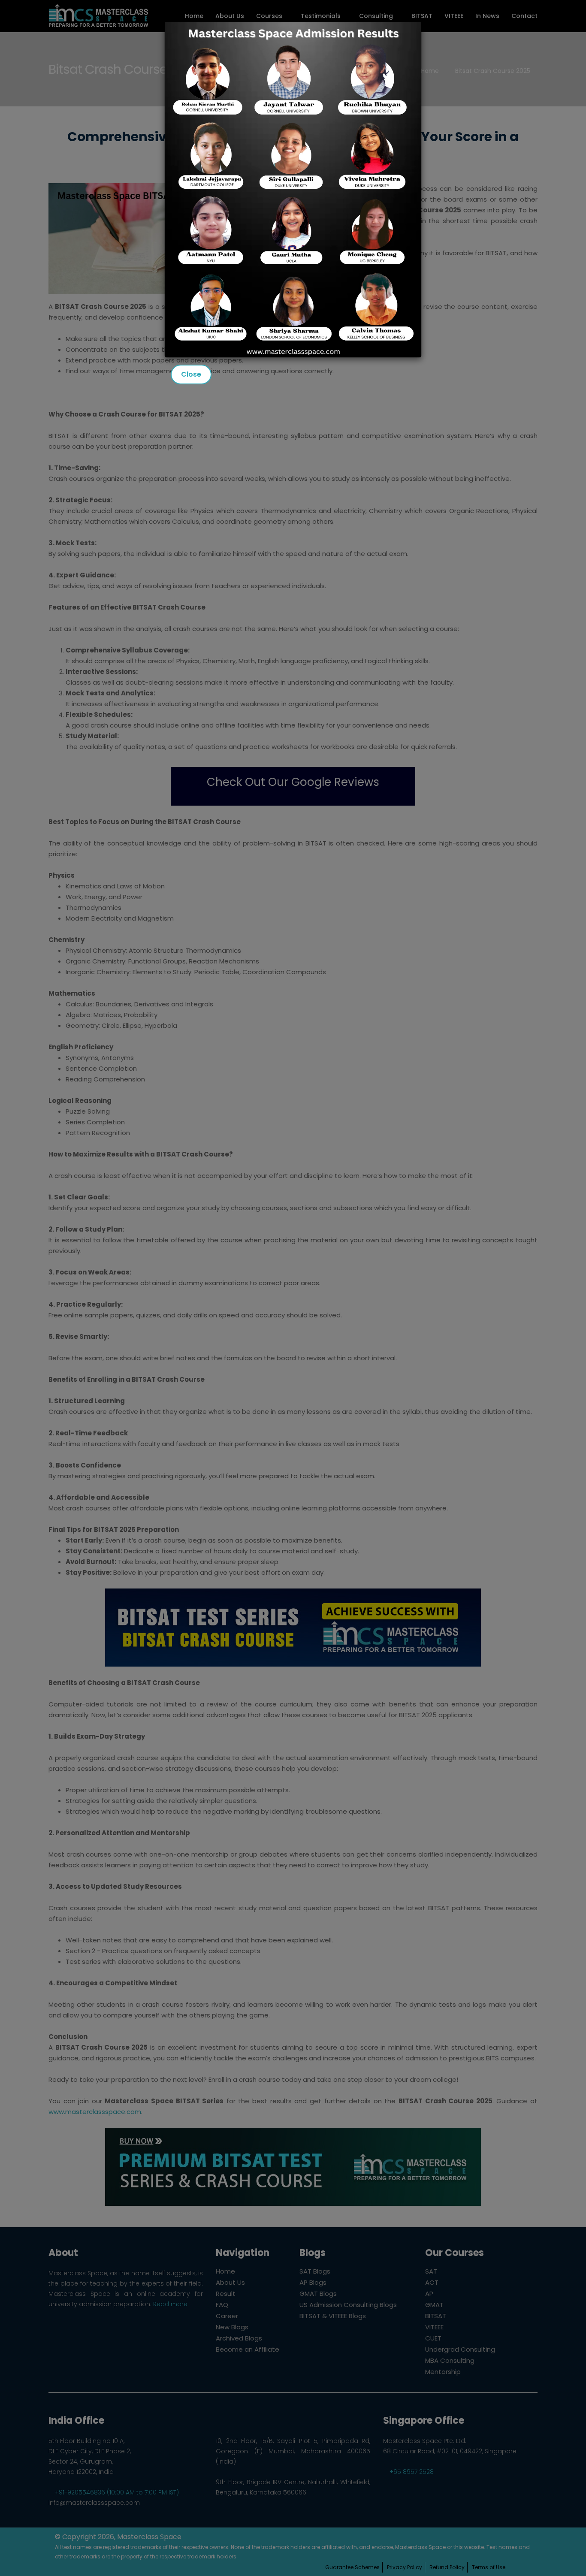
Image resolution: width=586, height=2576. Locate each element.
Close (191, 374)
